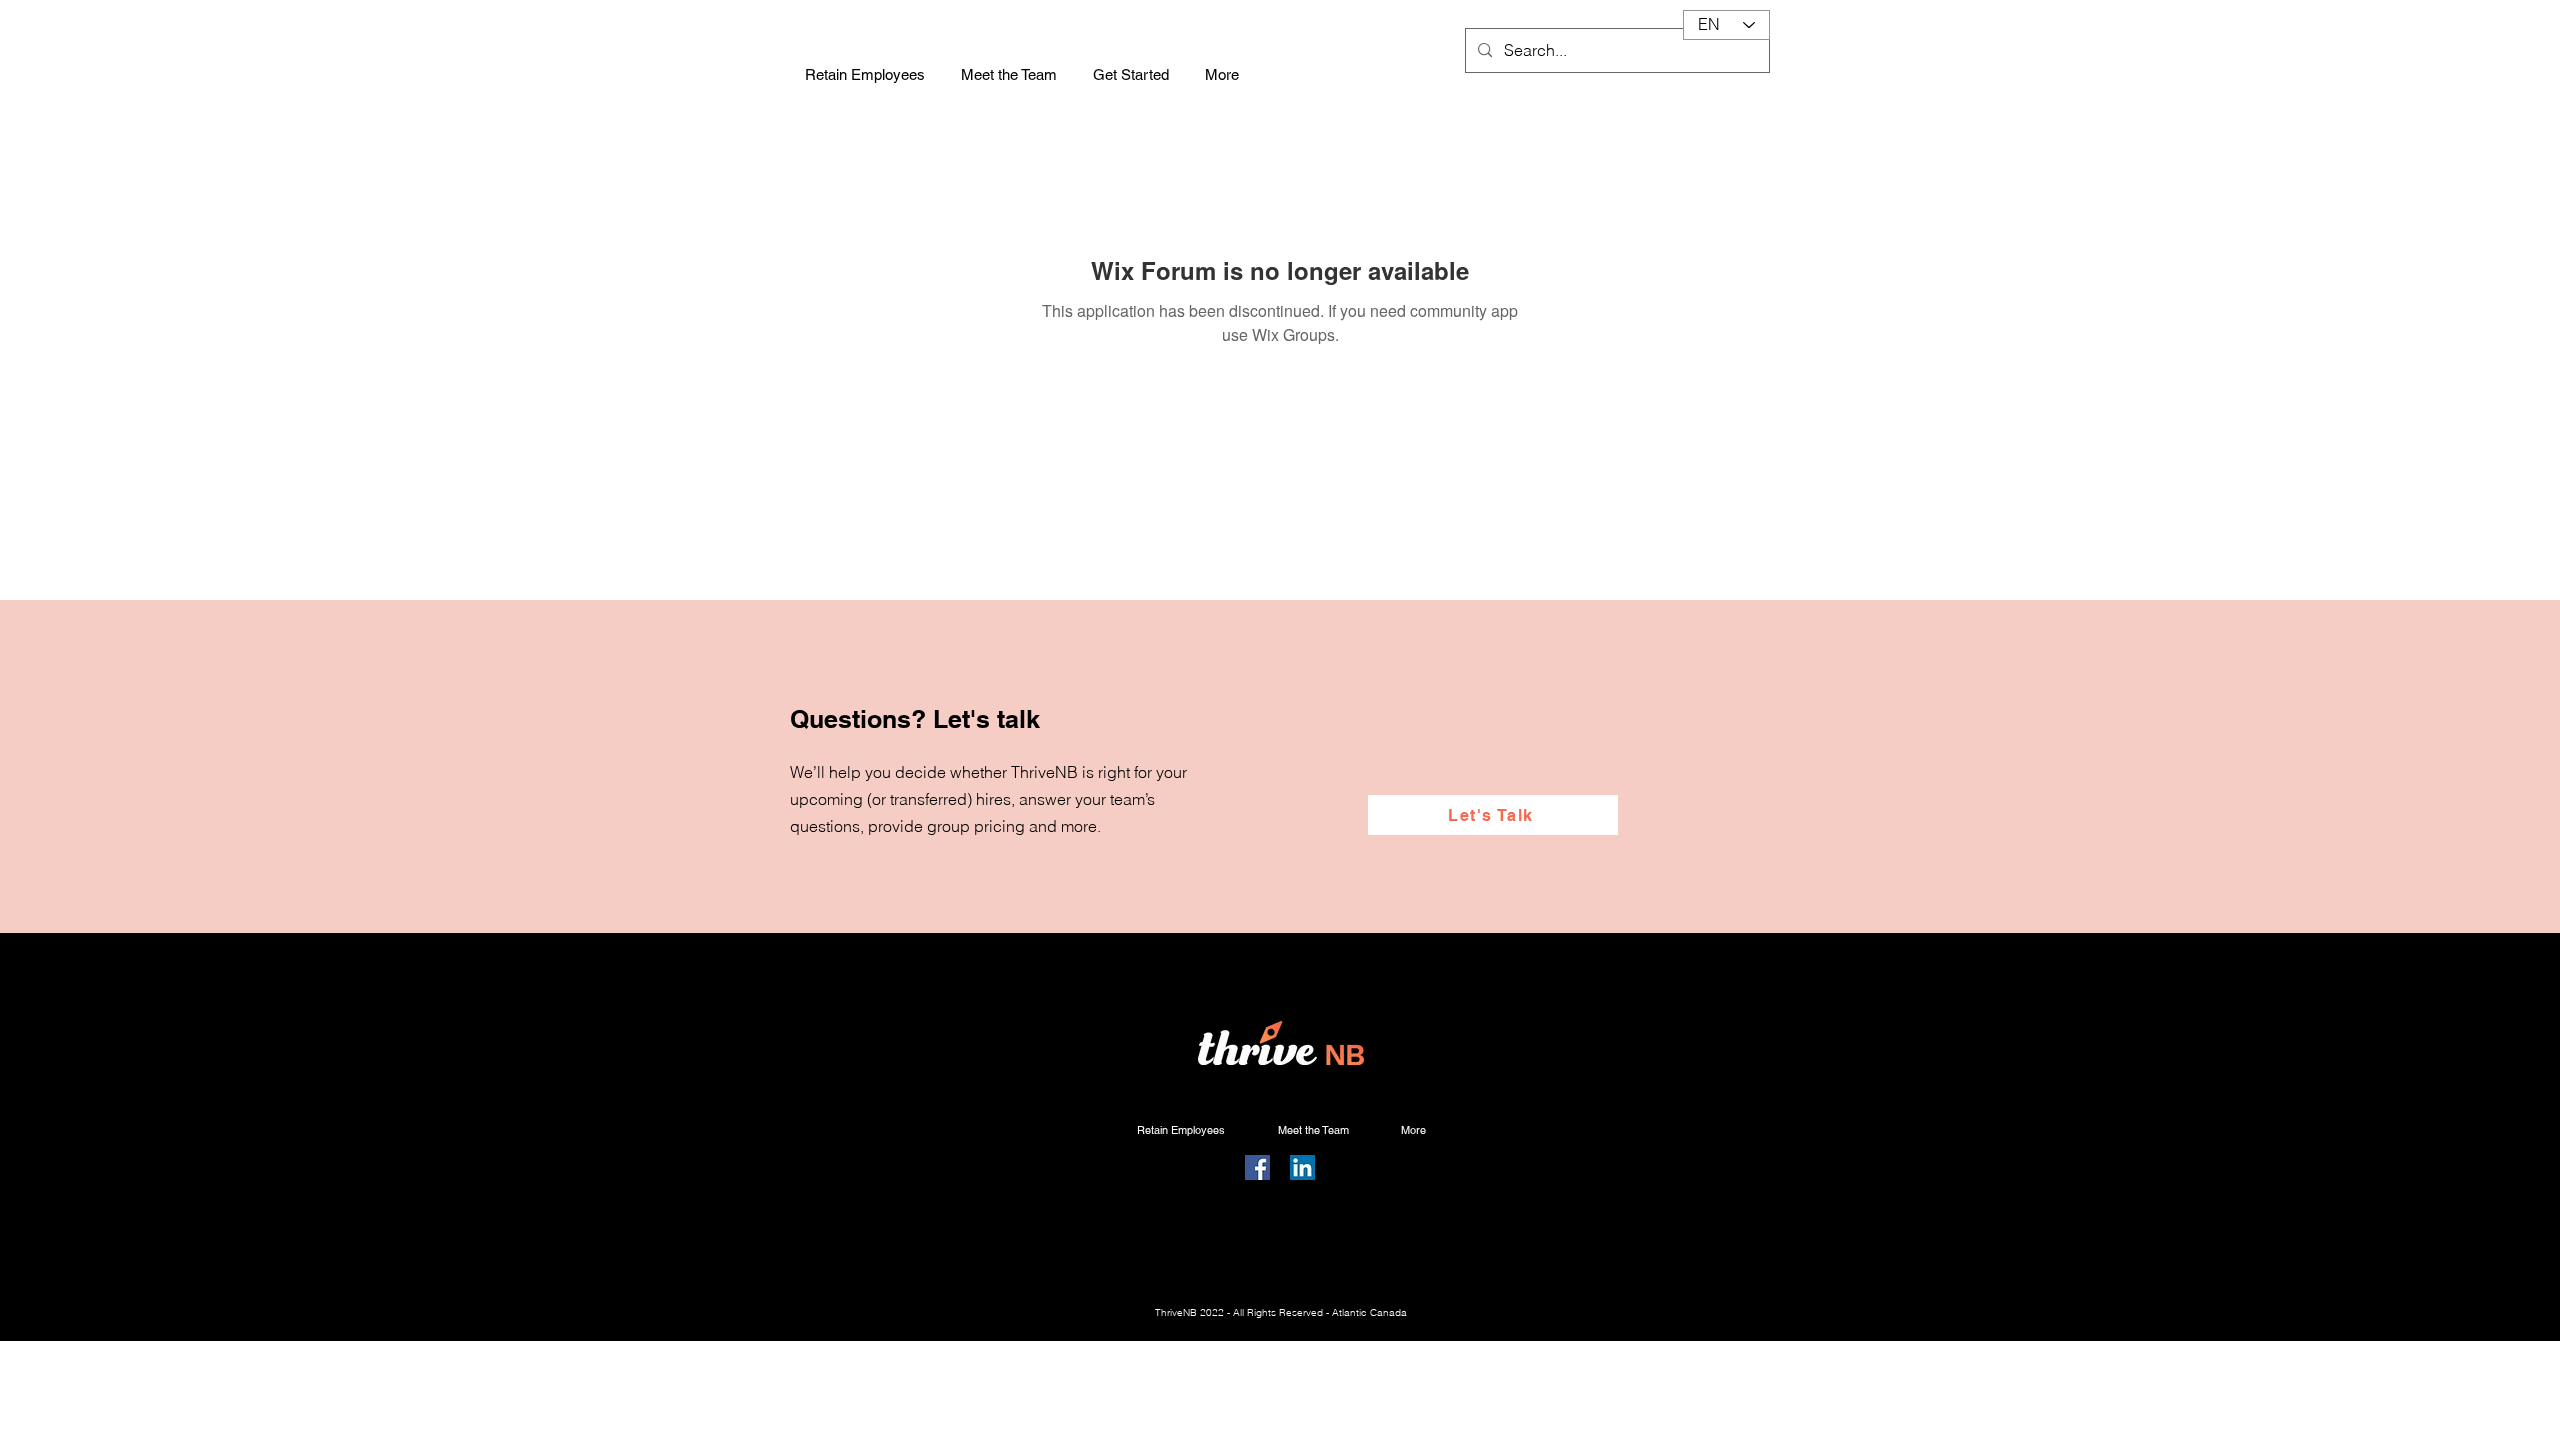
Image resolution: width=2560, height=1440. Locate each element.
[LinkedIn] (1302, 1167)
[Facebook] (1257, 1167)
